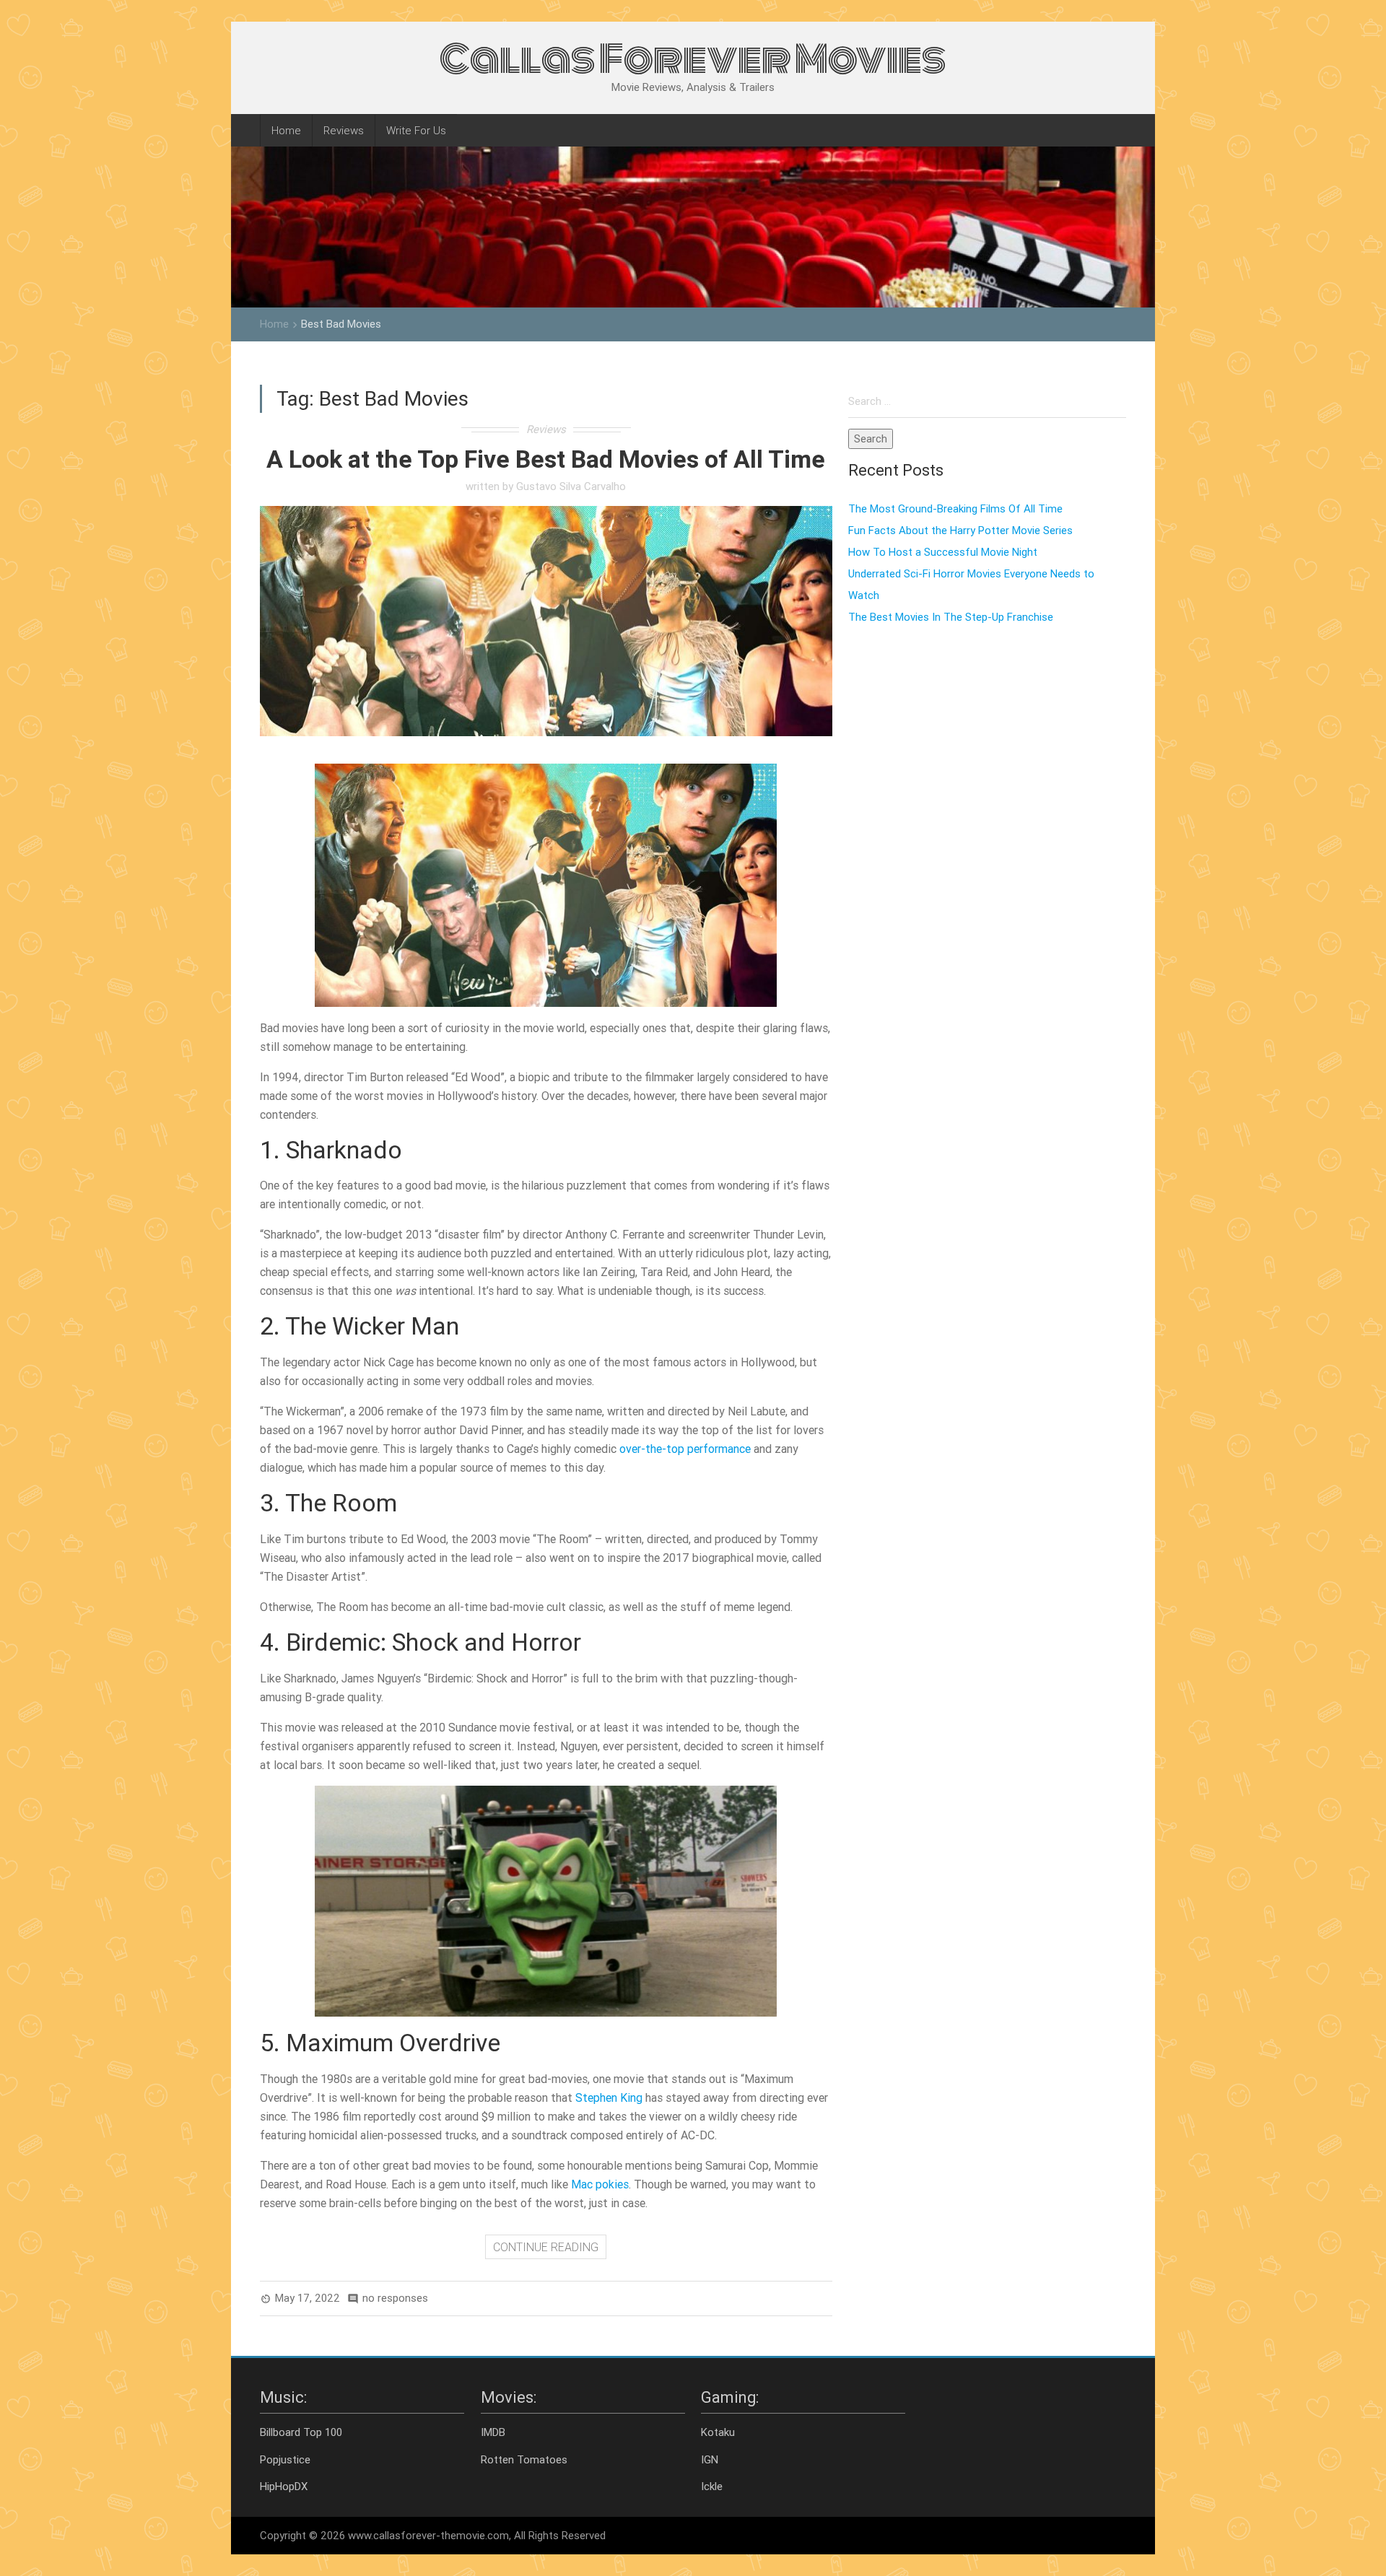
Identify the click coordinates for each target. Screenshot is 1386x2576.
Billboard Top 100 (301, 2432)
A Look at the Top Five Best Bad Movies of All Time (546, 459)
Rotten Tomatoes (524, 2459)
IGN (710, 2459)
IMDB (493, 2432)
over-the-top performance (685, 1449)
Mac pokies (600, 2184)
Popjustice (285, 2459)
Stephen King (609, 2097)
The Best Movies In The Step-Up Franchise (951, 617)
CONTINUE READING (546, 2247)
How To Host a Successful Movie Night (943, 552)
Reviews (344, 130)
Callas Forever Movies (693, 59)
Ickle (712, 2486)
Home (286, 130)
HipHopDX (284, 2486)
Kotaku (718, 2432)
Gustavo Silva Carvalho (571, 486)
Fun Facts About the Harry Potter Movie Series (960, 530)
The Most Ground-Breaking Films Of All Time (955, 508)
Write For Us (416, 130)
